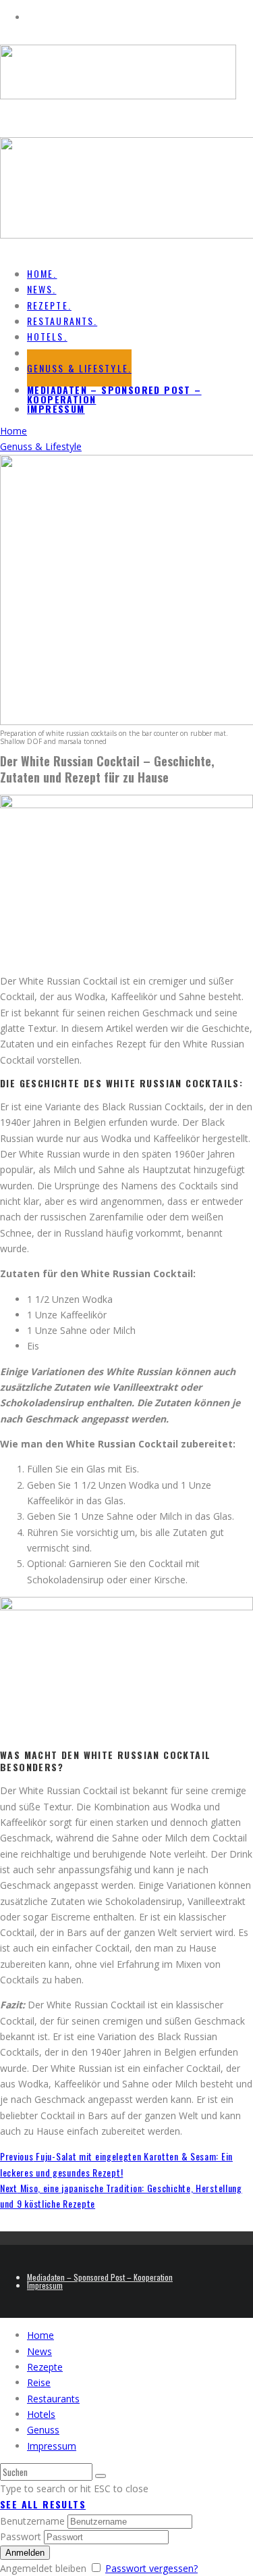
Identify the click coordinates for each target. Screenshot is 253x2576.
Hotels (41, 2414)
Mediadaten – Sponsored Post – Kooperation (114, 394)
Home (40, 2335)
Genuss (43, 2430)
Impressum (56, 408)
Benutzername (32, 2521)
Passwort (21, 2536)
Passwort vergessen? (151, 2568)
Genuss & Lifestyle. (79, 368)
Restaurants (53, 2399)
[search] (101, 2476)
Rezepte (45, 2367)
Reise (39, 2382)
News (39, 2351)
